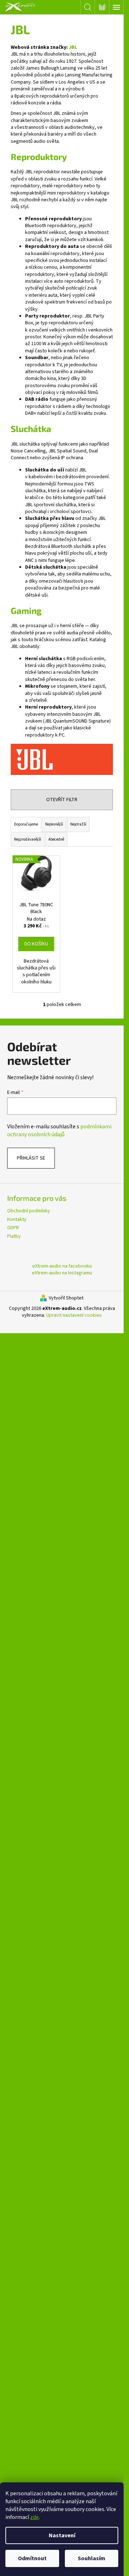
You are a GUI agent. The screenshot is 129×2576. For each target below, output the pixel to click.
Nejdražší (78, 824)
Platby (14, 1236)
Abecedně (56, 839)
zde (34, 2517)
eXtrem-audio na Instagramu (62, 1273)
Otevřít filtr (62, 800)
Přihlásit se (31, 1158)
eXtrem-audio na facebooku (62, 1266)
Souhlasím (92, 2558)
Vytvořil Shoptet (66, 1298)
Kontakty (17, 1219)
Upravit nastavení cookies (74, 1315)
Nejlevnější (54, 824)
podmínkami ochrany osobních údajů (59, 1130)
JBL (73, 47)
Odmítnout (32, 2558)
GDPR (13, 1228)
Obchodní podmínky (29, 1211)
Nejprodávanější (28, 839)
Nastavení (62, 2535)
